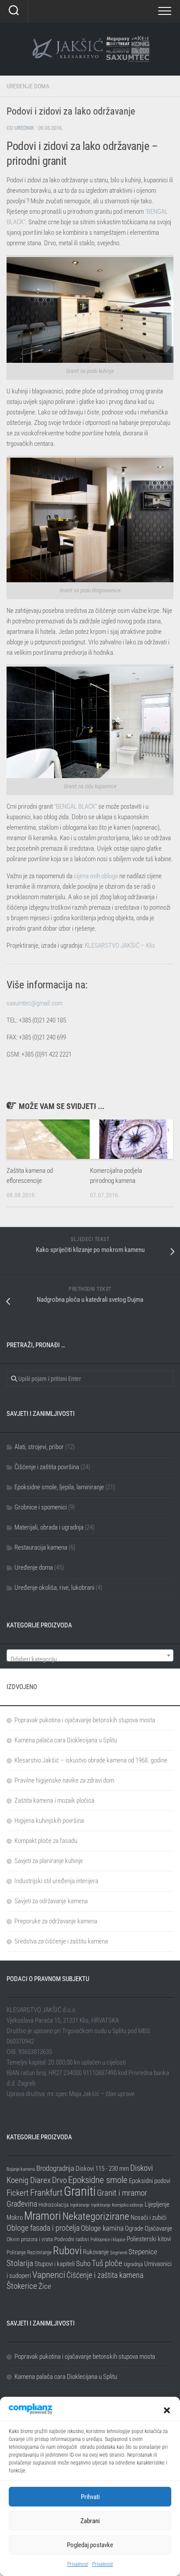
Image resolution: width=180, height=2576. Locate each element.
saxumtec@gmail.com (35, 1003)
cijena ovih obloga (96, 876)
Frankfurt (46, 2193)
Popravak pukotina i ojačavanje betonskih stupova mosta (85, 1720)
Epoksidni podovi (150, 2181)
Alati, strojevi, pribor (39, 1447)
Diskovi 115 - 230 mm (102, 2169)
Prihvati (90, 2497)
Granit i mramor (122, 2193)
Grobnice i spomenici (41, 1507)
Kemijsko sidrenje (128, 2205)
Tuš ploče (107, 2263)
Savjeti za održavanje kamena (51, 1901)
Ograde (134, 2228)
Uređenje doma (28, 86)
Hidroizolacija (54, 2205)
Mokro (15, 2218)
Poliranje (16, 2252)
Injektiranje (80, 2205)
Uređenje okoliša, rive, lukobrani (54, 1588)
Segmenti (119, 2253)
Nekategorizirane (96, 2216)
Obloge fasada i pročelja (43, 2228)
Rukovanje (96, 2252)
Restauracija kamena (41, 1547)
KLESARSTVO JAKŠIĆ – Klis (120, 946)
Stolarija (20, 2263)
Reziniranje (39, 2252)
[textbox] (90, 1659)
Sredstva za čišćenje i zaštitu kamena (61, 1941)
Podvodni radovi (72, 2239)
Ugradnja (133, 2264)
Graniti (80, 2191)
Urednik (24, 128)
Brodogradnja (55, 2168)
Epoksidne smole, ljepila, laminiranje (59, 1487)
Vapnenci (49, 2275)
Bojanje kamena (21, 2169)
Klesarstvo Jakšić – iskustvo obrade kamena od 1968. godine (91, 1760)
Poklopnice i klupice (108, 2240)
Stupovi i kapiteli (55, 2264)
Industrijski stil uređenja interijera (56, 1881)
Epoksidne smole (98, 2180)
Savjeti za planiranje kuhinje (49, 1861)
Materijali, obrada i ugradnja (49, 1527)
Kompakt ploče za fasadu (46, 1841)
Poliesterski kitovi (149, 2239)
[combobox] (90, 1655)
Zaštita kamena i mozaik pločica (54, 1801)
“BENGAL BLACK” (76, 807)
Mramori (43, 2216)
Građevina (22, 2204)
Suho (83, 2263)
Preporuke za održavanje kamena (56, 1921)
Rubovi (67, 2250)
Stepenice (143, 2252)
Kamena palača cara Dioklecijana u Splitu (66, 1740)
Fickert (18, 2193)
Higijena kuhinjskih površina (49, 1821)
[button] (167, 2410)
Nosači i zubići (149, 2218)
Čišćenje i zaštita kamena (105, 2275)
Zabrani (90, 2521)
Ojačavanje (158, 2228)
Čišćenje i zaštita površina (47, 1467)
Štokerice (22, 2286)
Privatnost (78, 2564)
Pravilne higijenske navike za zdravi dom (64, 1780)
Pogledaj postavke (90, 2545)
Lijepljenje (157, 2204)
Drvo (59, 2180)
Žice (45, 2286)
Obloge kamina (102, 2228)
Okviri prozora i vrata (30, 2239)
